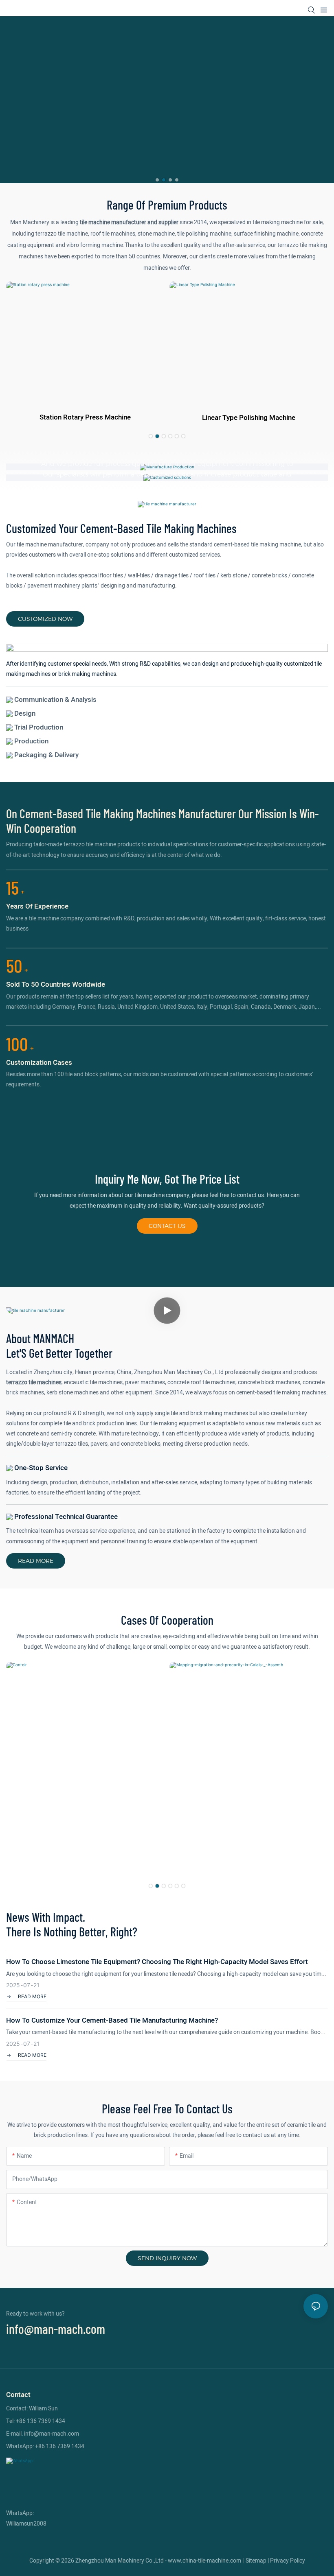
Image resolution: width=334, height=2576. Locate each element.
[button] (157, 180)
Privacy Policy (288, 2561)
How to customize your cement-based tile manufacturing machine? (112, 2020)
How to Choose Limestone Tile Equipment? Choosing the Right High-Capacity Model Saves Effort (157, 1962)
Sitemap (256, 2561)
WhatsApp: (20, 2513)
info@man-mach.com (56, 2329)
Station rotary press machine (85, 417)
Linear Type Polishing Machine (249, 418)
